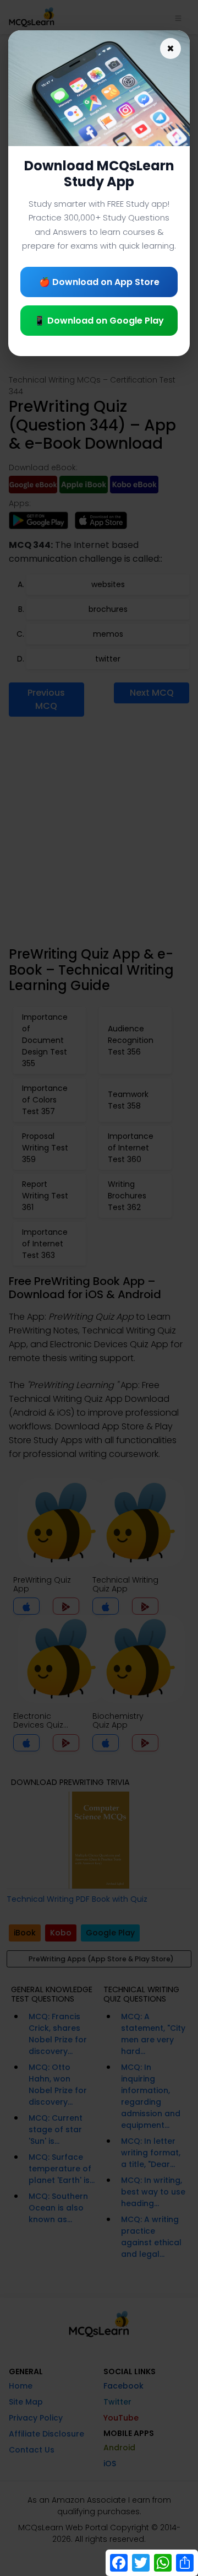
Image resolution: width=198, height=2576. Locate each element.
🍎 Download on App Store (99, 282)
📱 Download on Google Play (99, 321)
